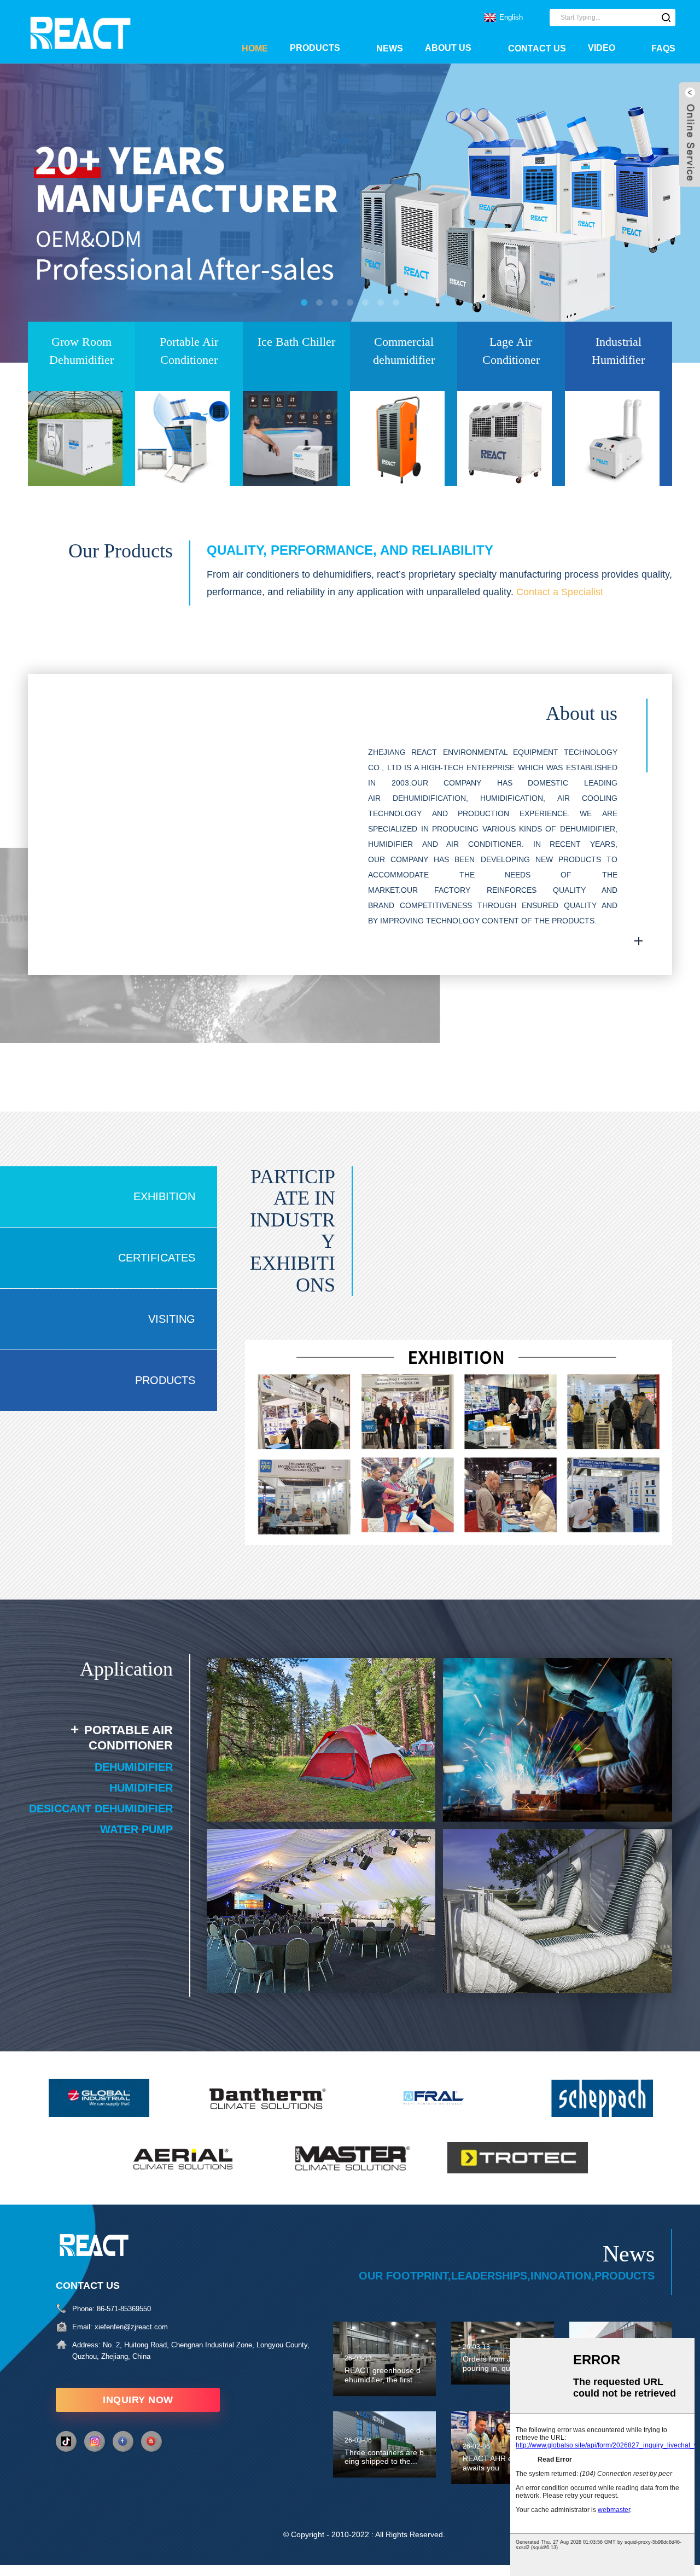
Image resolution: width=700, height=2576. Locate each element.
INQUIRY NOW (138, 2400)
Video (602, 48)
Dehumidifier (134, 1767)
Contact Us (537, 48)
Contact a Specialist (560, 592)
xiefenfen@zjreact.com (131, 2327)
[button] (41, 213)
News (390, 48)
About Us (448, 48)
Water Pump (136, 1829)
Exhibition (164, 1196)
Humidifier (141, 1788)
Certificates (157, 1258)
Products (315, 48)
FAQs (663, 48)
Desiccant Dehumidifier (101, 1809)
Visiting (172, 1319)
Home (255, 48)
